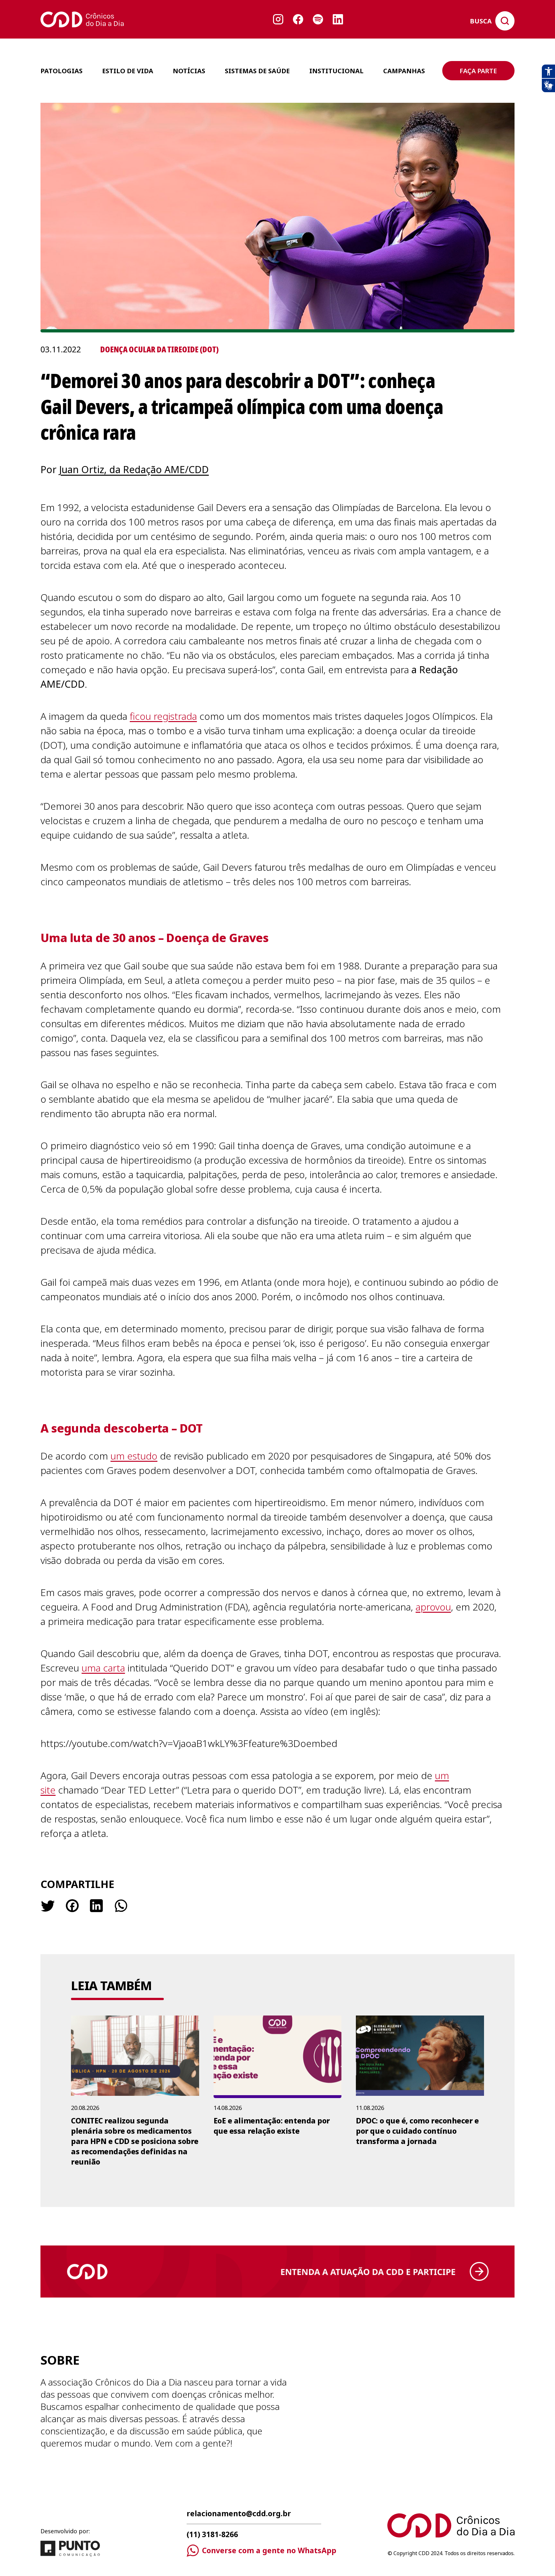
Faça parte (478, 71)
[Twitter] (48, 1906)
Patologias (62, 71)
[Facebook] (72, 1906)
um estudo (134, 1456)
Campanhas (404, 71)
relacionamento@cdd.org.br (239, 2514)
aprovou (433, 1607)
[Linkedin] (96, 1906)
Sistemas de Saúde (257, 71)
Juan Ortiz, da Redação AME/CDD (134, 469)
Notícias (189, 71)
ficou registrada (163, 716)
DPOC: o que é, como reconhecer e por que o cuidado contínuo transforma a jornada (417, 2131)
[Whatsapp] (120, 1906)
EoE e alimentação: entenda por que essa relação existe (272, 2126)
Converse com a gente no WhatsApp (269, 2550)
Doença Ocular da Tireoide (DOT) (159, 349)
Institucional (336, 71)
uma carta (103, 1668)
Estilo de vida (128, 71)
